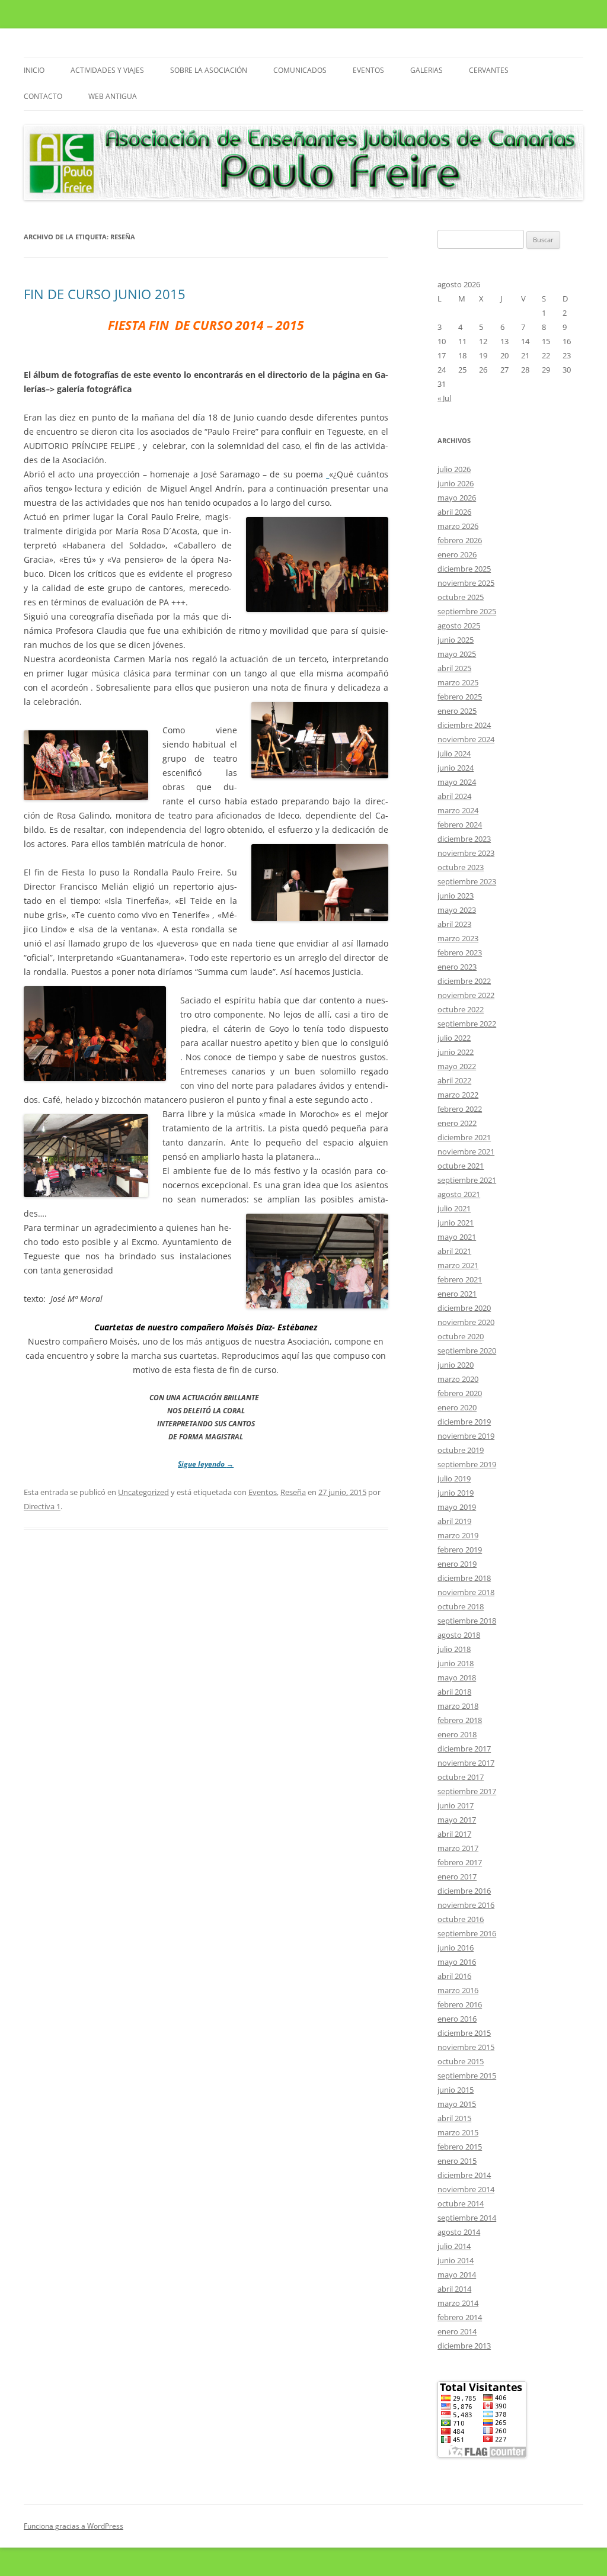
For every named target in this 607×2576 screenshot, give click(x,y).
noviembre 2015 (466, 2047)
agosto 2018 (459, 1635)
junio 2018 (456, 1663)
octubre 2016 (461, 1919)
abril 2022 (454, 1080)
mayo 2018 (457, 1677)
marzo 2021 (458, 1265)
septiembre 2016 (467, 1933)
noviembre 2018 (466, 1592)
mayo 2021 (457, 1237)
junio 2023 (456, 896)
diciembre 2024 (464, 725)
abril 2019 (454, 1521)
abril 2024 (454, 796)
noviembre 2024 (466, 739)
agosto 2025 (459, 625)
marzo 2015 (458, 2132)
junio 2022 (456, 1052)
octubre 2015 (461, 2061)
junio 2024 (456, 768)
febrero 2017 (460, 1862)
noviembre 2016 (466, 1905)
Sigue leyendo (206, 1464)
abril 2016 (454, 1976)
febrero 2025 (460, 697)
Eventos (368, 70)
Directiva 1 (42, 1506)
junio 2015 (456, 2090)
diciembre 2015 (464, 2033)
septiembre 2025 (467, 611)
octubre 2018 (461, 1606)
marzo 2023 (458, 938)
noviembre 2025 (466, 583)
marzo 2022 (458, 1095)
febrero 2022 (460, 1109)
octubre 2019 (461, 1450)
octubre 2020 (461, 1336)
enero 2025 (457, 711)
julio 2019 (454, 1478)
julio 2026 (454, 469)
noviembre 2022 (466, 995)
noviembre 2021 (466, 1151)
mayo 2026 (457, 498)
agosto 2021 (459, 1194)
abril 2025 (454, 668)
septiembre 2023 (467, 881)
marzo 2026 (458, 526)
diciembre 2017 (464, 1749)
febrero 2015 (460, 2147)
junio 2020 (456, 1365)
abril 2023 (454, 924)
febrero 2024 (460, 825)
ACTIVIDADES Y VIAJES (107, 70)
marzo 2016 (458, 1990)
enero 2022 (457, 1123)
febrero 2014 (460, 2317)
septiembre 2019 (467, 1464)
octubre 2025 (461, 597)
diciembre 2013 (464, 2346)
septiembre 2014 (467, 2218)
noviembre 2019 (466, 1436)
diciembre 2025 (464, 569)
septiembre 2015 (467, 2075)
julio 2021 (454, 1208)
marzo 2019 (458, 1535)
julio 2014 (454, 2246)
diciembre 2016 (464, 1891)
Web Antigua (113, 96)
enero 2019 (457, 1564)
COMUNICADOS (300, 70)
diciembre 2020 (464, 1308)
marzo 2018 (458, 1706)
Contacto (43, 96)
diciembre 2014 (464, 2175)
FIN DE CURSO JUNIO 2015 (105, 294)
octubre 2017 (461, 1777)
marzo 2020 (458, 1379)
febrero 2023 (460, 952)
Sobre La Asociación (209, 70)
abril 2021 (454, 1251)
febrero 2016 (460, 2004)
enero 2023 (457, 967)
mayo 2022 (457, 1066)
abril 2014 (454, 2289)
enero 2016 (457, 2019)
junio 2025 (456, 640)
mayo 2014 (457, 2275)
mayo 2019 (457, 1507)
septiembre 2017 (467, 1791)
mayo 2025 (457, 654)
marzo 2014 (458, 2303)
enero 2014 (457, 2331)
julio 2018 (454, 1649)
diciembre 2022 (464, 981)
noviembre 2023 (466, 853)
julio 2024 (454, 753)
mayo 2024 (457, 782)
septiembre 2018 (467, 1621)
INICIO (34, 70)
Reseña (293, 1492)
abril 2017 (454, 1834)
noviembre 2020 (466, 1322)
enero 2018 (457, 1734)
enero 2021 (457, 1294)
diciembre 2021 (464, 1137)
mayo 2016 (457, 1962)
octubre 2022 (461, 1009)
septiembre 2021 (467, 1180)
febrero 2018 (460, 1720)
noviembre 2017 (466, 1763)
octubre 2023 (461, 867)
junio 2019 (456, 1493)
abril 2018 (454, 1692)
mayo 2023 (457, 910)
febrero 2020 (460, 1393)
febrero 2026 (460, 540)
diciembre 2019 (464, 1422)
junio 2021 (456, 1223)
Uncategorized (143, 1492)
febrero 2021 (460, 1279)
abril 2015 (454, 2118)
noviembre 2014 (466, 2189)
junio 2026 (456, 483)
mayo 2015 (457, 2104)
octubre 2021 (461, 1166)
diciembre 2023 (464, 839)
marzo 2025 (458, 682)
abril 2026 (454, 512)
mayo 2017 (457, 1820)
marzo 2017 (458, 1848)
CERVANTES (489, 70)
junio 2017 (456, 1805)
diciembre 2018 (464, 1578)
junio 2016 (456, 1948)
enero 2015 (457, 2161)
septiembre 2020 (467, 1350)
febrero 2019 (460, 1550)
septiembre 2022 (467, 1024)
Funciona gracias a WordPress (74, 2526)
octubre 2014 (461, 2203)
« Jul (444, 398)
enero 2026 (457, 554)
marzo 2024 (458, 810)
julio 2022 (454, 1038)
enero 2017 (457, 1876)
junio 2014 (456, 2260)
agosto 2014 (459, 2232)
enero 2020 (457, 1407)
